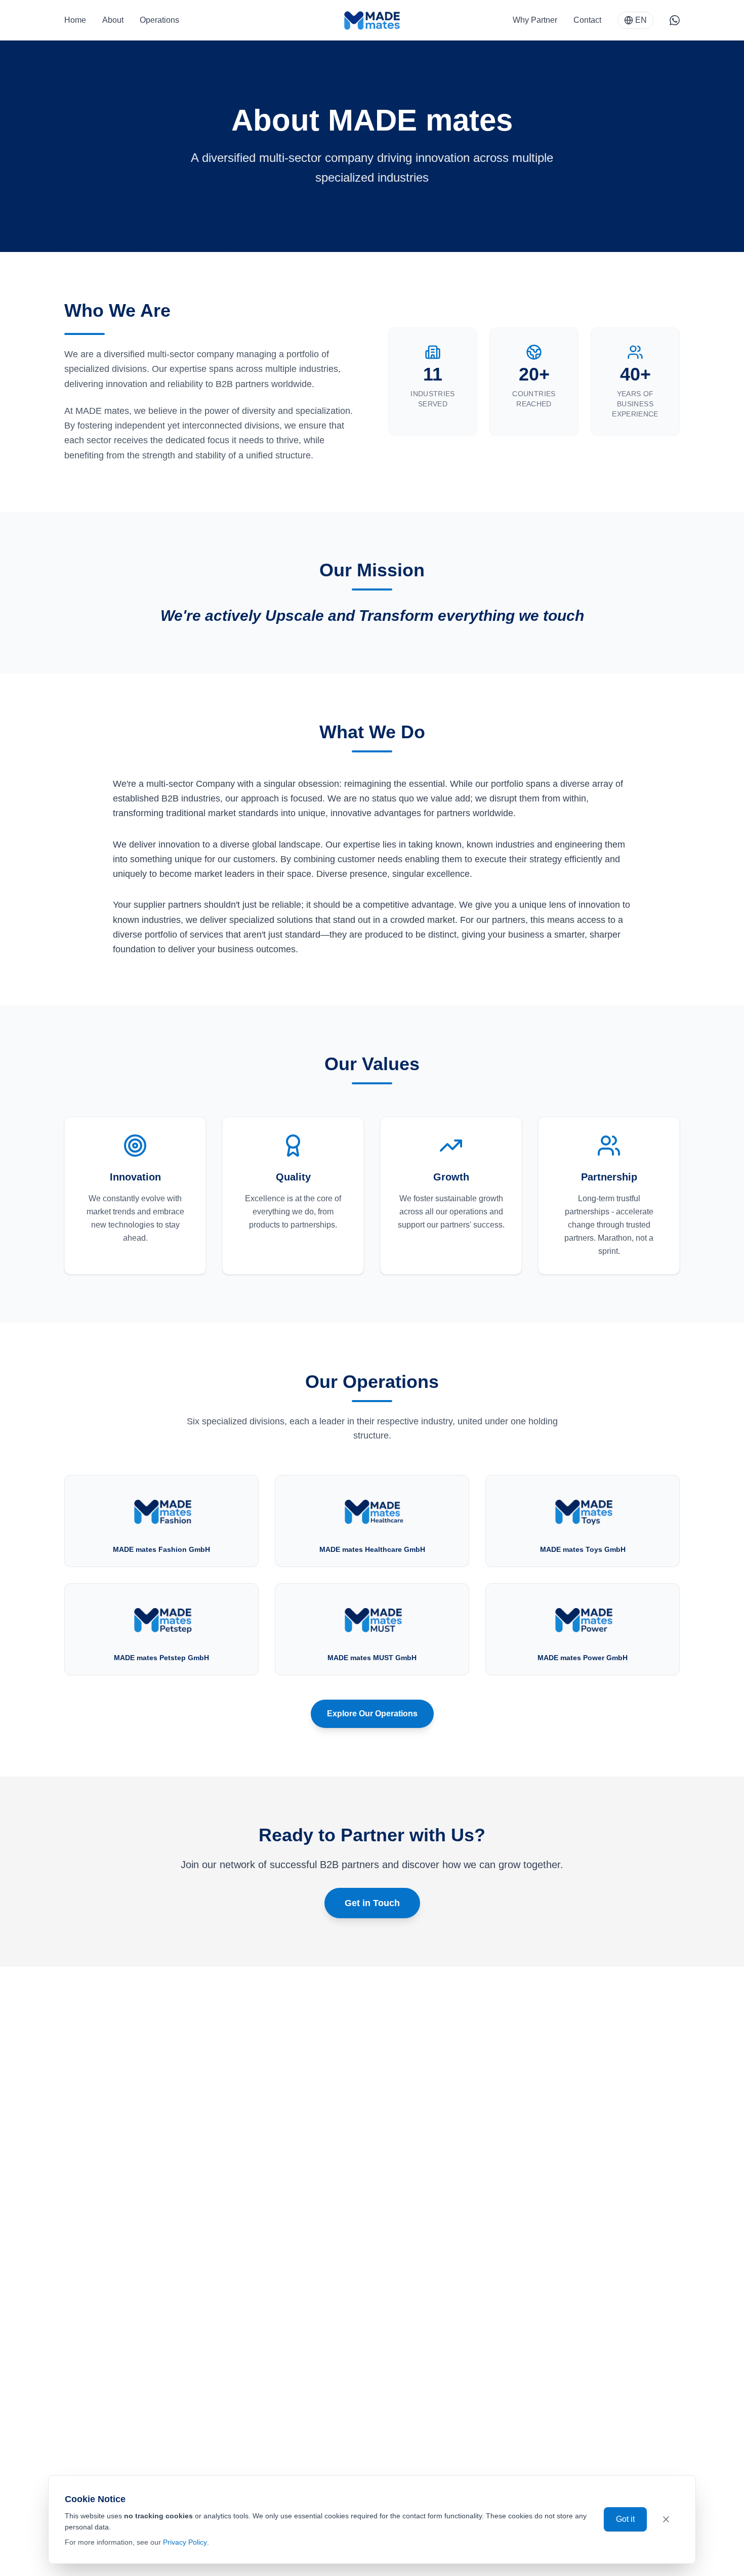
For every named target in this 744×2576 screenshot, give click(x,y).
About (113, 20)
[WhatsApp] (675, 20)
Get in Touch (372, 1903)
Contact (587, 20)
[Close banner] (666, 2519)
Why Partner (535, 20)
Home (75, 20)
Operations (159, 20)
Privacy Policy (185, 2542)
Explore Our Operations (372, 1714)
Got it (625, 2519)
